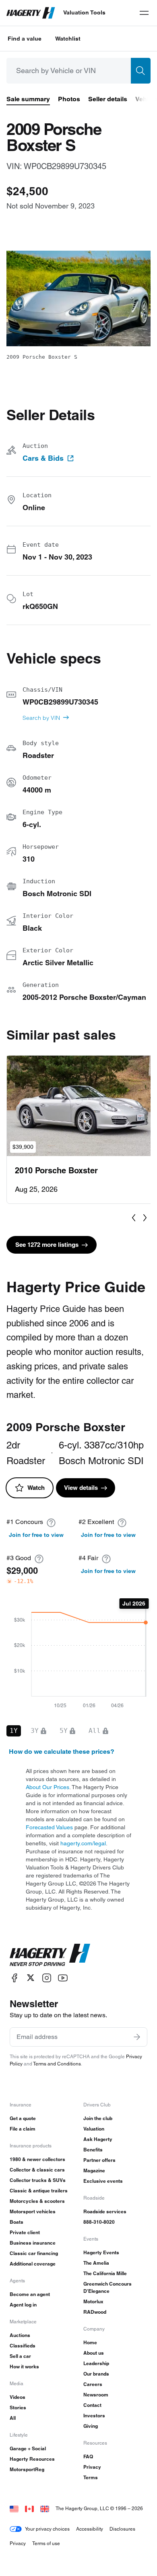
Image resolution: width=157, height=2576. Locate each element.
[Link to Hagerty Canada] (29, 2508)
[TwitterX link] (31, 1978)
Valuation (94, 2129)
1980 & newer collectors (37, 2159)
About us (94, 2353)
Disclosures (122, 2529)
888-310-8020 (99, 2222)
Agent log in (23, 2305)
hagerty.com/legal (83, 1843)
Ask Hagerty (98, 2139)
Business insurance (33, 2243)
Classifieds (23, 2346)
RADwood (95, 2312)
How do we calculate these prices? (62, 1752)
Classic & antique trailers (39, 2191)
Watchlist (68, 39)
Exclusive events (103, 2181)
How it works (24, 2367)
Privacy (92, 2467)
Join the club (98, 2118)
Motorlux (93, 2301)
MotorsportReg (27, 2469)
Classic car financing (34, 2253)
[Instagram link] (47, 1978)
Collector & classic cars (37, 2170)
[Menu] (144, 13)
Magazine (94, 2170)
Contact (92, 2405)
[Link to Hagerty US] (14, 2508)
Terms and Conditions (57, 2064)
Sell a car (20, 2356)
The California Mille (105, 2273)
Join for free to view (36, 1535)
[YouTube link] (63, 1978)
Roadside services (105, 2211)
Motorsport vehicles (33, 2211)
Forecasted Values (49, 1827)
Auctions (20, 2335)
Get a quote (23, 2118)
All (13, 2418)
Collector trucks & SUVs (38, 2180)
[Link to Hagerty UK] (45, 2508)
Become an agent (30, 2294)
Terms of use (46, 2543)
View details (81, 1488)
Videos (18, 2397)
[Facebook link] (14, 1978)
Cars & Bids (43, 458)
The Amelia (96, 2263)
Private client (25, 2232)
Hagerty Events (101, 2252)
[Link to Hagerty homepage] (50, 1955)
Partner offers (99, 2160)
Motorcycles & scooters (37, 2201)
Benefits (93, 2150)
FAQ (88, 2456)
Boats (17, 2222)
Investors (94, 2416)
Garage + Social (28, 2448)
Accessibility (90, 2529)
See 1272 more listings (47, 1245)
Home (90, 2342)
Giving (91, 2426)
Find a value (25, 39)
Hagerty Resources (32, 2459)
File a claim (23, 2129)
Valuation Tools (84, 12)
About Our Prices (48, 1787)
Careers (93, 2384)
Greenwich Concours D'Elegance (107, 2287)
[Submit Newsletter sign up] (137, 2037)
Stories (18, 2407)
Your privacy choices (47, 2529)
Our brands (96, 2374)
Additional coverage (33, 2264)
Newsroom (96, 2395)
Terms (91, 2477)
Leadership (96, 2363)
